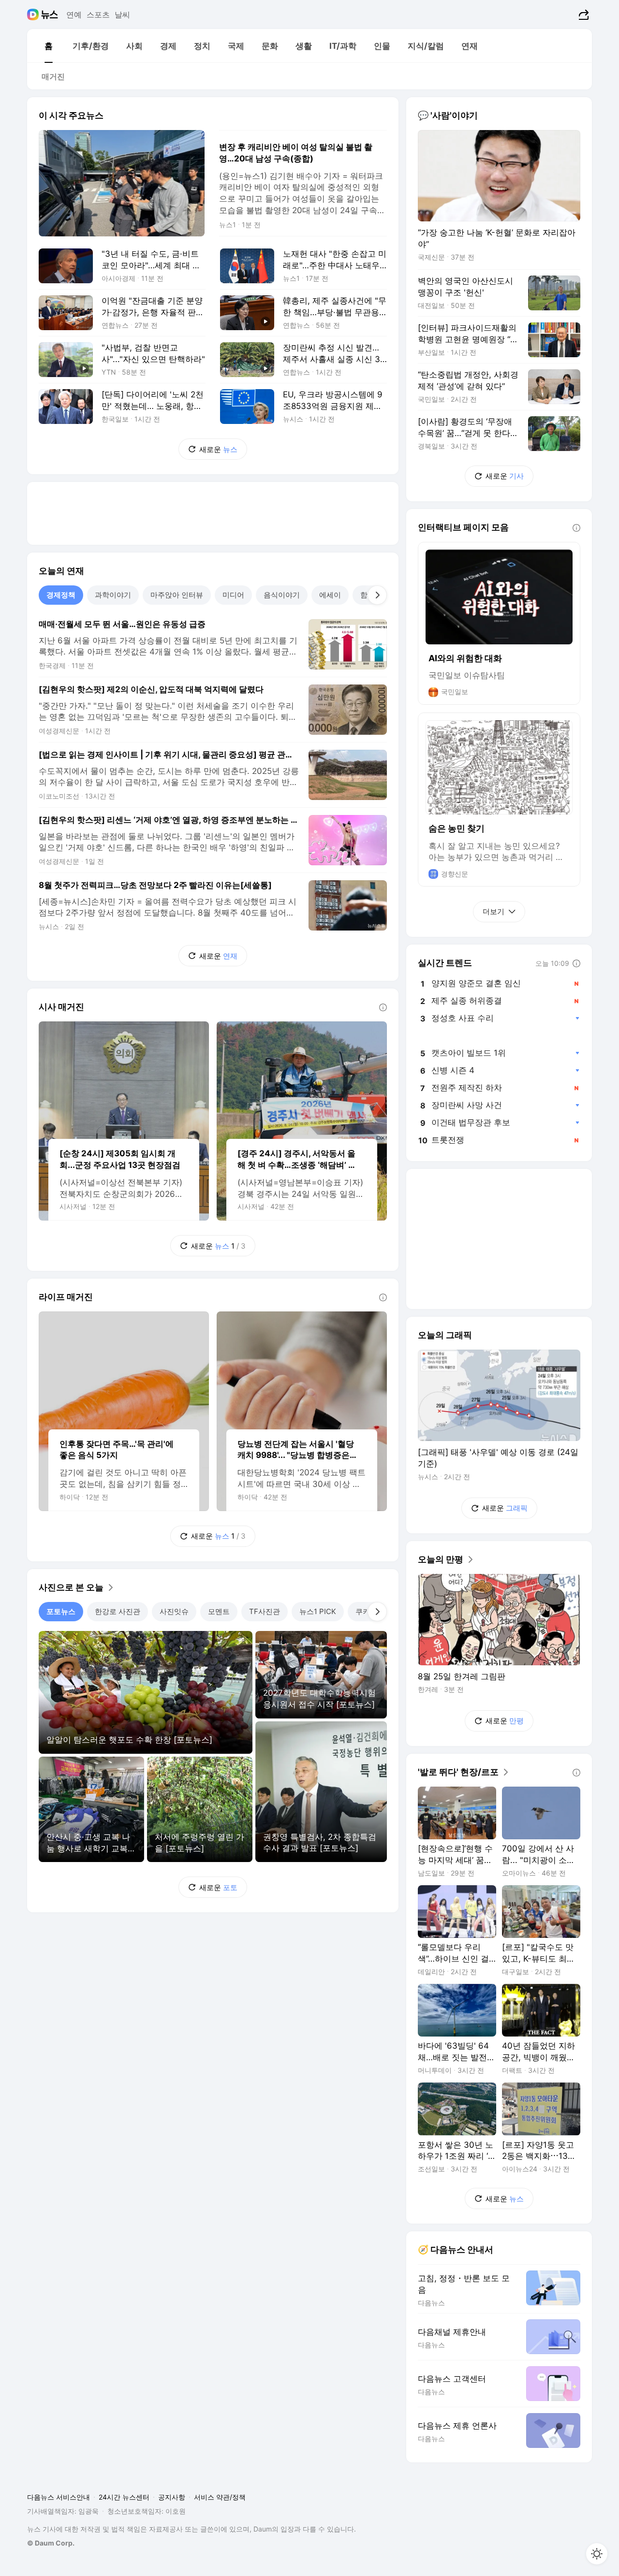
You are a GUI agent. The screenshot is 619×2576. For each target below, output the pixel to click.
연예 (74, 15)
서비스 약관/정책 (220, 2497)
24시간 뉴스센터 (124, 2497)
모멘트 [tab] (219, 1611)
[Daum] (34, 15)
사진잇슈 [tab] (174, 1611)
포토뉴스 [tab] (61, 1611)
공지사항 (172, 2497)
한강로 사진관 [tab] (118, 1611)
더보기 (494, 911)
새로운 (218, 449)
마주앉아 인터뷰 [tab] (177, 595)
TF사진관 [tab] (265, 1611)
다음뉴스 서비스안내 (59, 2497)
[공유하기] (582, 15)
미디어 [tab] (233, 595)
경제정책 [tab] (61, 595)
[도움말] (383, 1007)
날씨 (122, 15)
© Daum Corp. (51, 2543)
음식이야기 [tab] (282, 595)
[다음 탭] (377, 595)
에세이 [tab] (330, 595)
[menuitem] (48, 46)
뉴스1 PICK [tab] (318, 1611)
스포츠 (98, 15)
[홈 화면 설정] (597, 2554)
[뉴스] (50, 15)
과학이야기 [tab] (113, 595)
